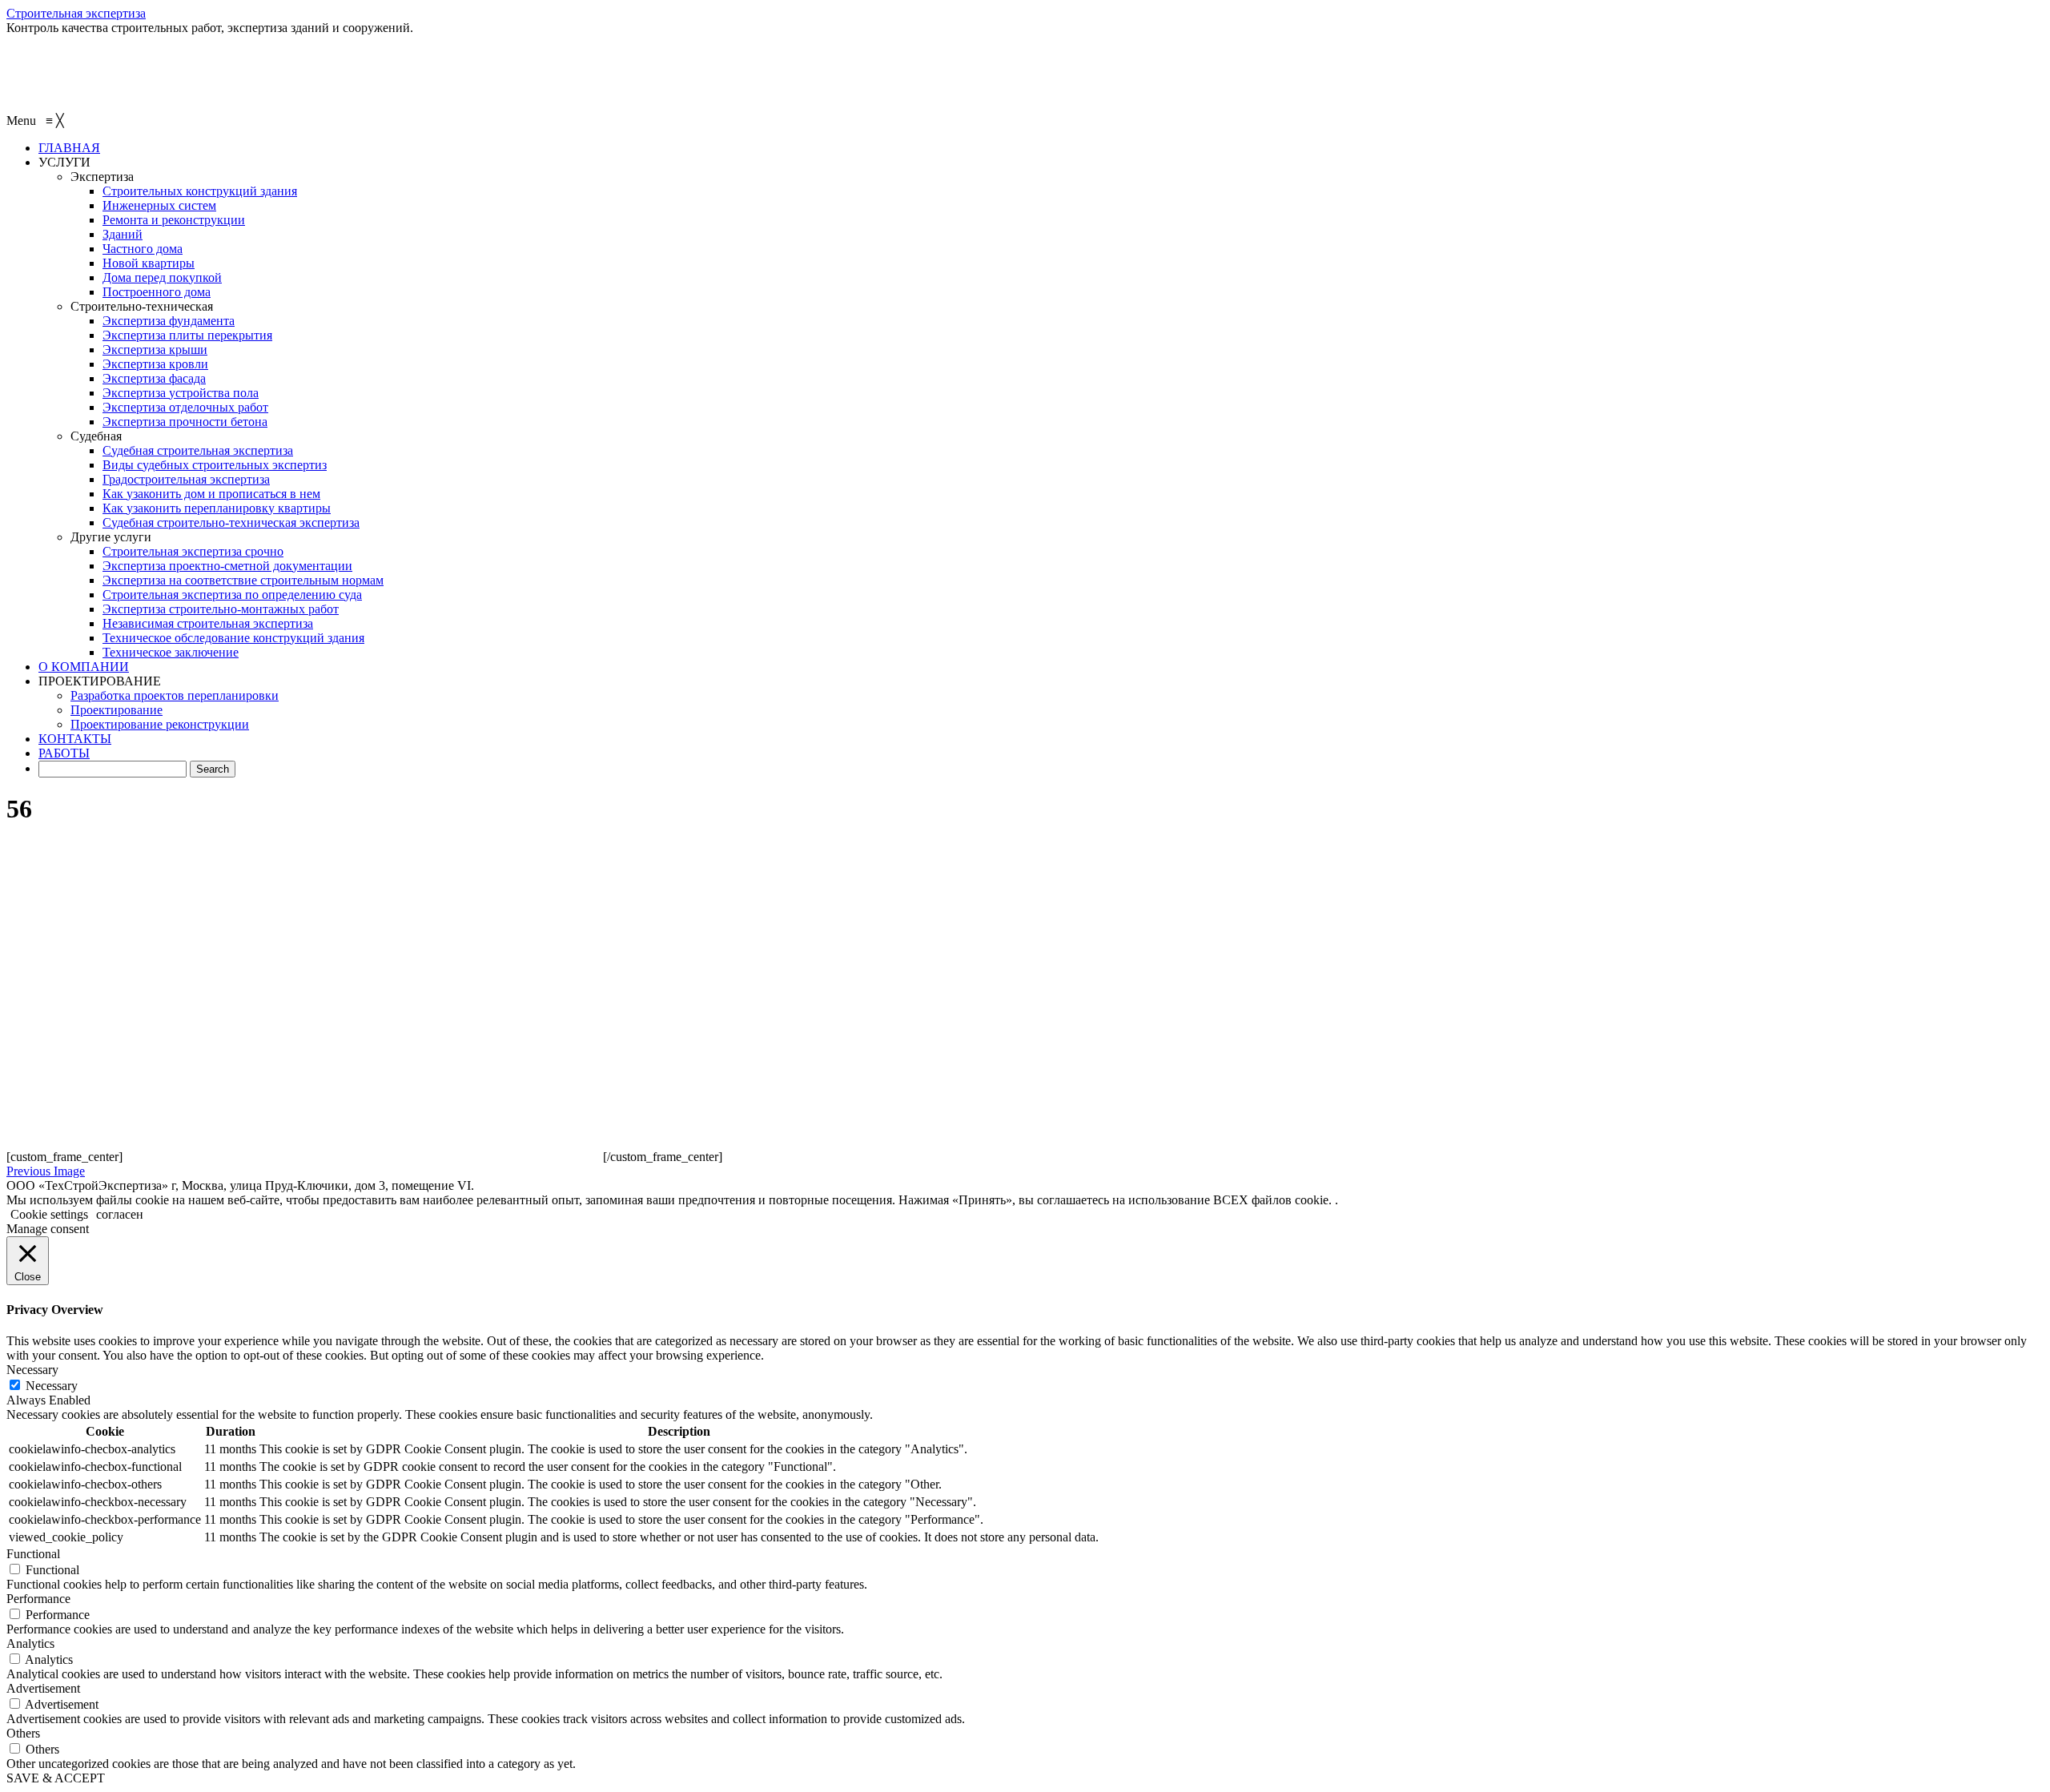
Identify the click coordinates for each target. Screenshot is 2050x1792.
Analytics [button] (30, 1643)
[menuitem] (69, 148)
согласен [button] (120, 1214)
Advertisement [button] (43, 1688)
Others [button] (23, 1733)
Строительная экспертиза (76, 13)
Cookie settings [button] (49, 1214)
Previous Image (46, 1171)
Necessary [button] (32, 1370)
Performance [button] (38, 1599)
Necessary (52, 1386)
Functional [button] (33, 1554)
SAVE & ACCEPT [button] (56, 1778)
